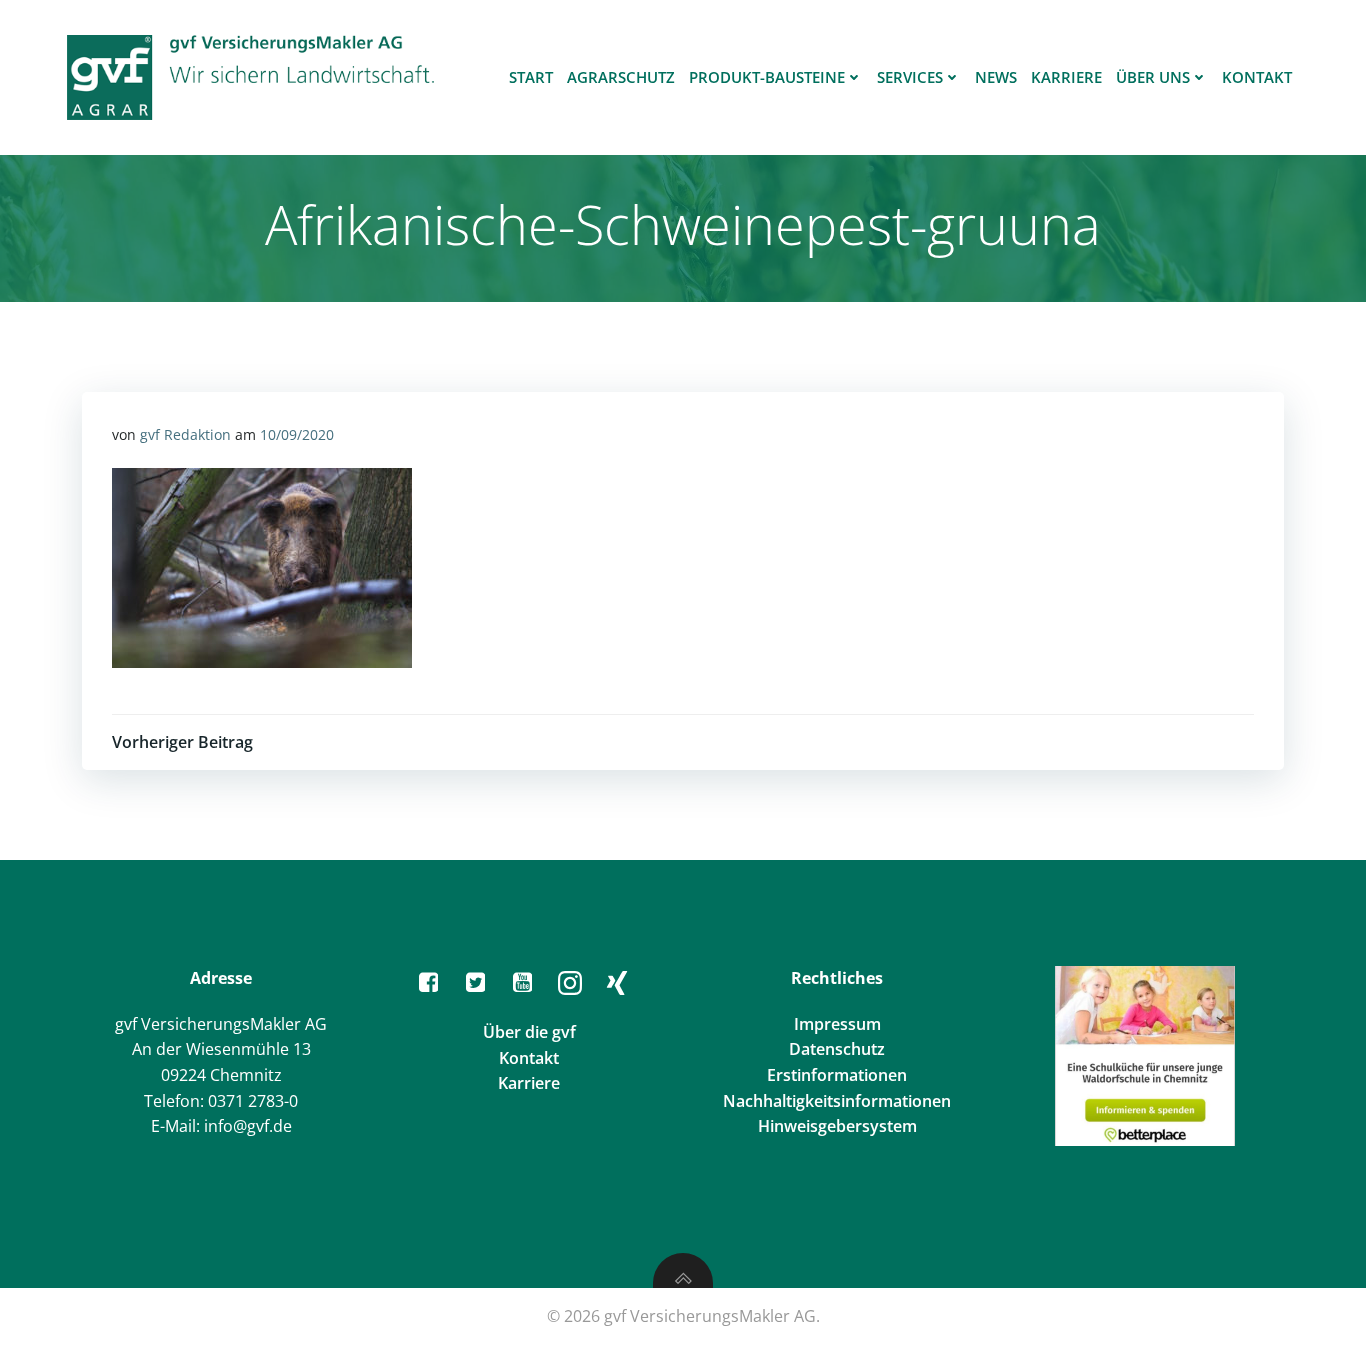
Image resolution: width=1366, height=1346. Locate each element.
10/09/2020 (297, 434)
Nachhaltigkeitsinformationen (837, 1101)
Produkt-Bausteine (767, 77)
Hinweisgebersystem (837, 1126)
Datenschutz (837, 1049)
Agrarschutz (621, 77)
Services (910, 77)
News (996, 77)
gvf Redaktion (185, 434)
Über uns (1153, 77)
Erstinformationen (837, 1075)
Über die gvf (529, 1032)
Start (531, 77)
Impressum (837, 1024)
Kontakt (1257, 77)
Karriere (1066, 77)
